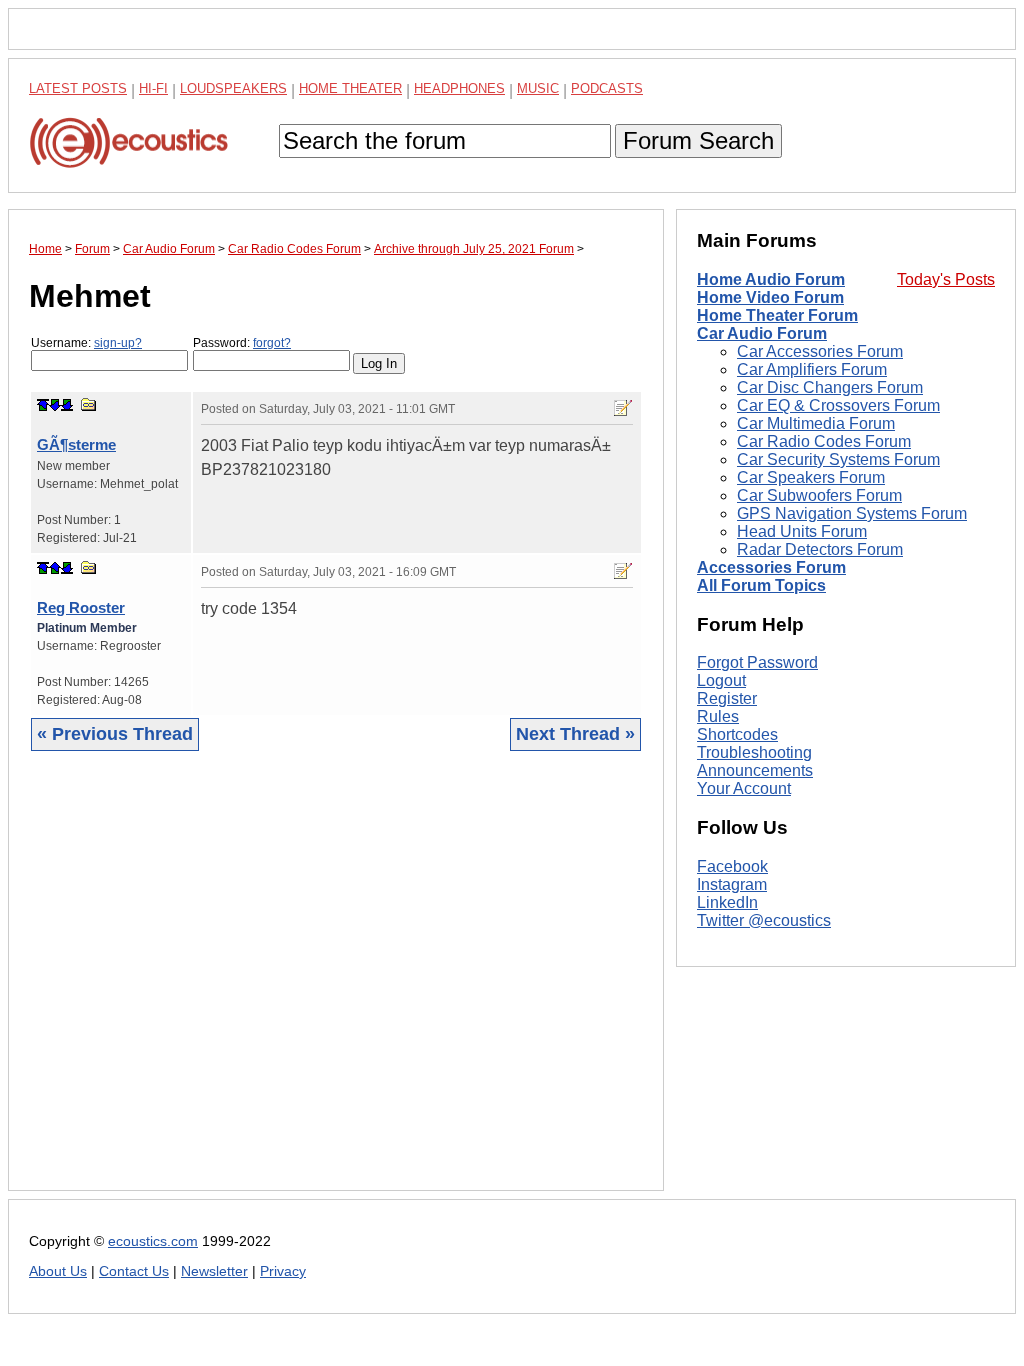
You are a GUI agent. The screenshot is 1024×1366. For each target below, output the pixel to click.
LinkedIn (727, 902)
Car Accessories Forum (820, 351)
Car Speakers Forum (811, 477)
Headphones (459, 88)
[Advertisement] (336, 986)
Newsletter (214, 1271)
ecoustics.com (153, 1241)
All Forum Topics (761, 585)
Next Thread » (575, 734)
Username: (86, 343)
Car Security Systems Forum (838, 459)
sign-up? (118, 343)
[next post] (55, 405)
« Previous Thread (115, 734)
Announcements (755, 770)
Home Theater (350, 88)
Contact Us (134, 1271)
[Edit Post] (623, 408)
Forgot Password (757, 662)
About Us (58, 1271)
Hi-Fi (153, 88)
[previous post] (55, 568)
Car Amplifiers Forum (812, 369)
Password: (242, 343)
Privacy (283, 1271)
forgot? (272, 343)
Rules (718, 716)
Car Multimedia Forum (816, 423)
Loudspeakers (233, 88)
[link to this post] (89, 404)
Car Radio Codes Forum (824, 441)
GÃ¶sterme (76, 444)
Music (538, 88)
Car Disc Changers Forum (830, 387)
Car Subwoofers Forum (819, 495)
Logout (721, 680)
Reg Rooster (81, 607)
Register (727, 698)
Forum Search (698, 140)
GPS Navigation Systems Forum (852, 513)
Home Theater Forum (777, 315)
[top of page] (43, 405)
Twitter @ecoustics (764, 920)
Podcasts (607, 88)
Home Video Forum (770, 297)
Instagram (732, 884)
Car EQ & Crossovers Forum (838, 405)
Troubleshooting (754, 752)
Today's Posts (946, 279)
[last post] (67, 405)
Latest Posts (78, 88)
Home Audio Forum (771, 279)
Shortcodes (737, 734)
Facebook (732, 866)
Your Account (744, 788)
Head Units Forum (802, 531)
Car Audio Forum (762, 333)
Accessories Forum (771, 567)
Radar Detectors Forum (820, 549)
